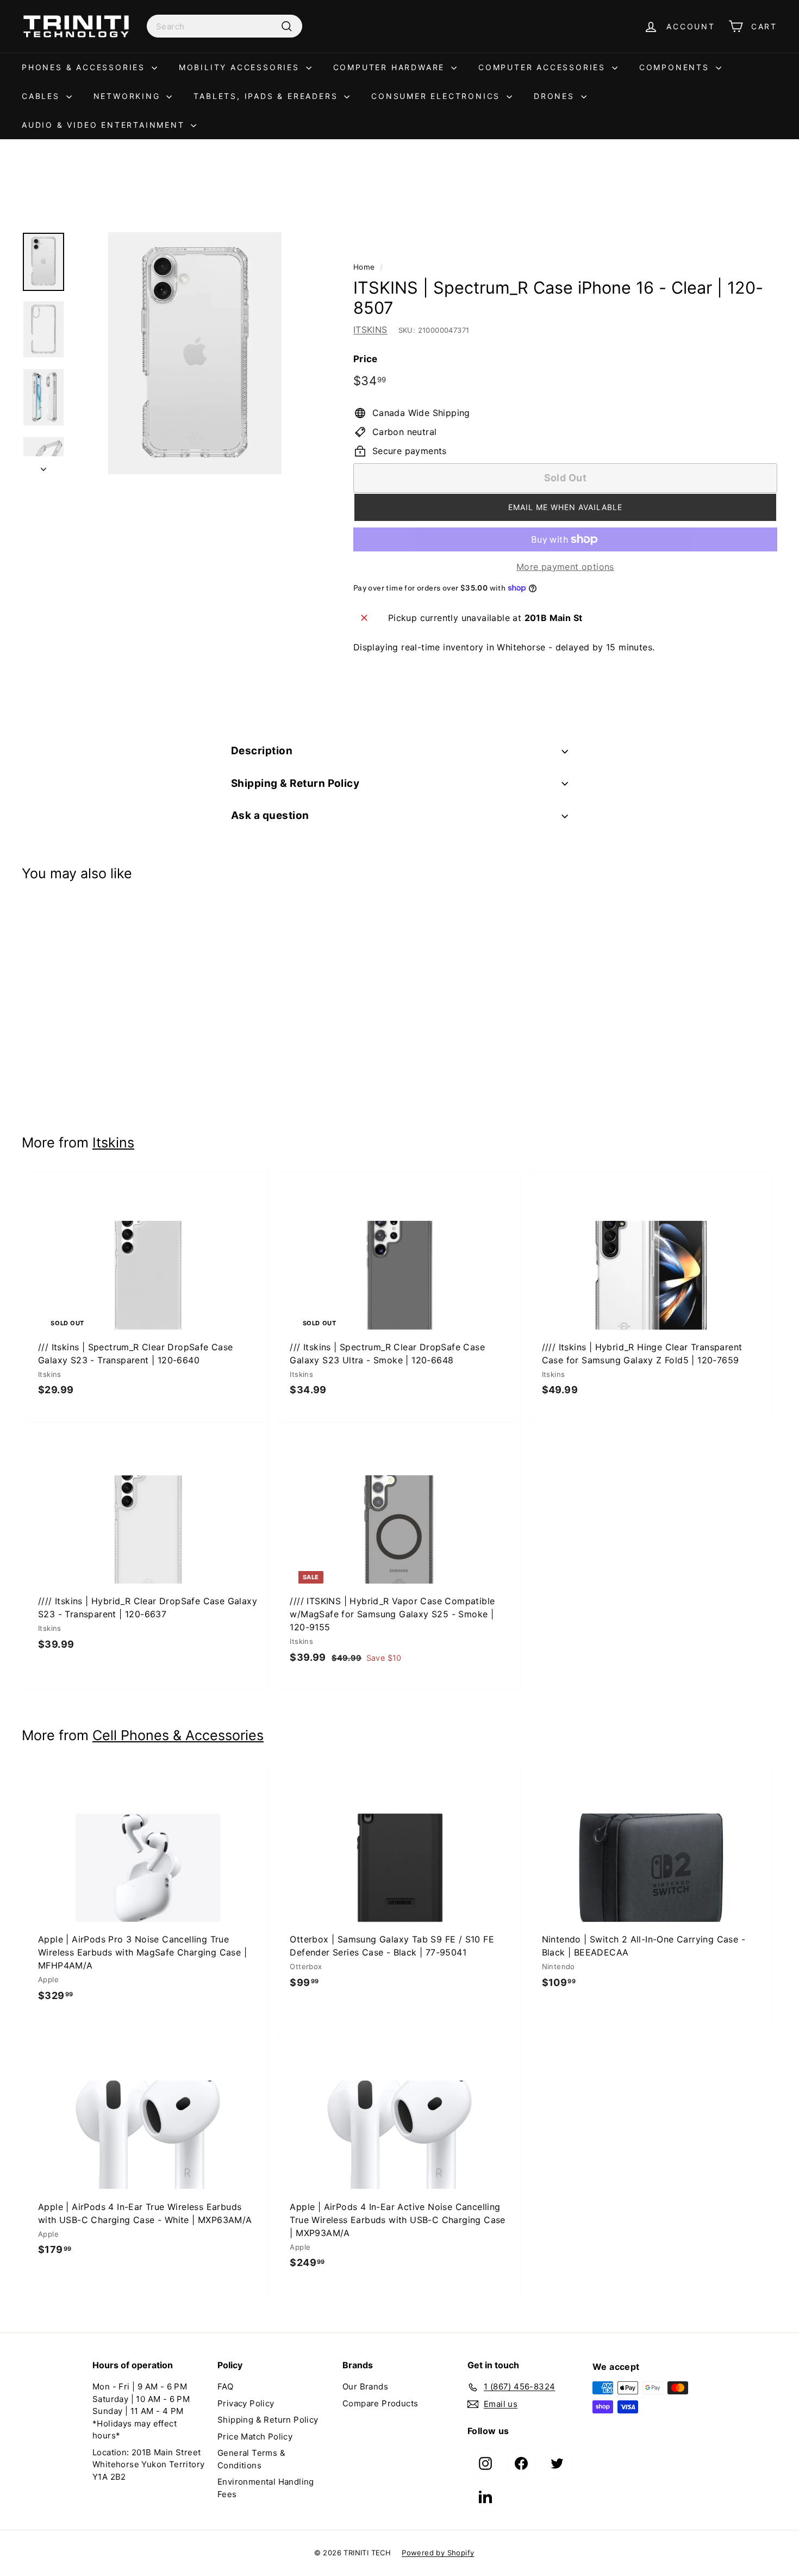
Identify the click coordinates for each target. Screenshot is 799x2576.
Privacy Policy (246, 2403)
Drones (556, 96)
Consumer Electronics (438, 96)
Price (366, 359)
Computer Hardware (391, 67)
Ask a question (270, 815)
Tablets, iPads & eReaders (267, 96)
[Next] (43, 465)
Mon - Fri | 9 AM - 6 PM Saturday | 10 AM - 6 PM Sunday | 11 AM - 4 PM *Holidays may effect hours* (141, 2411)
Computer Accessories (544, 67)
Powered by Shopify (438, 2553)
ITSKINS (370, 330)
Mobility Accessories (241, 67)
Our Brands (365, 2386)
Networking (129, 96)
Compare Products (380, 2403)
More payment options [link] (565, 567)
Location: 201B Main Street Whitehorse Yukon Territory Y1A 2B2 (148, 2465)
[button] (565, 507)
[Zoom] (195, 353)
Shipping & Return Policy (295, 783)
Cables (43, 96)
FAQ (225, 2386)
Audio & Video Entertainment (105, 125)
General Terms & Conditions (251, 2459)
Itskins (113, 1143)
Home (364, 267)
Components (676, 67)
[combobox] (224, 26)
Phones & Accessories (85, 67)
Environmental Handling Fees (266, 2488)
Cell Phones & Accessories (178, 1735)
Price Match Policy (255, 2437)
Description (262, 751)
